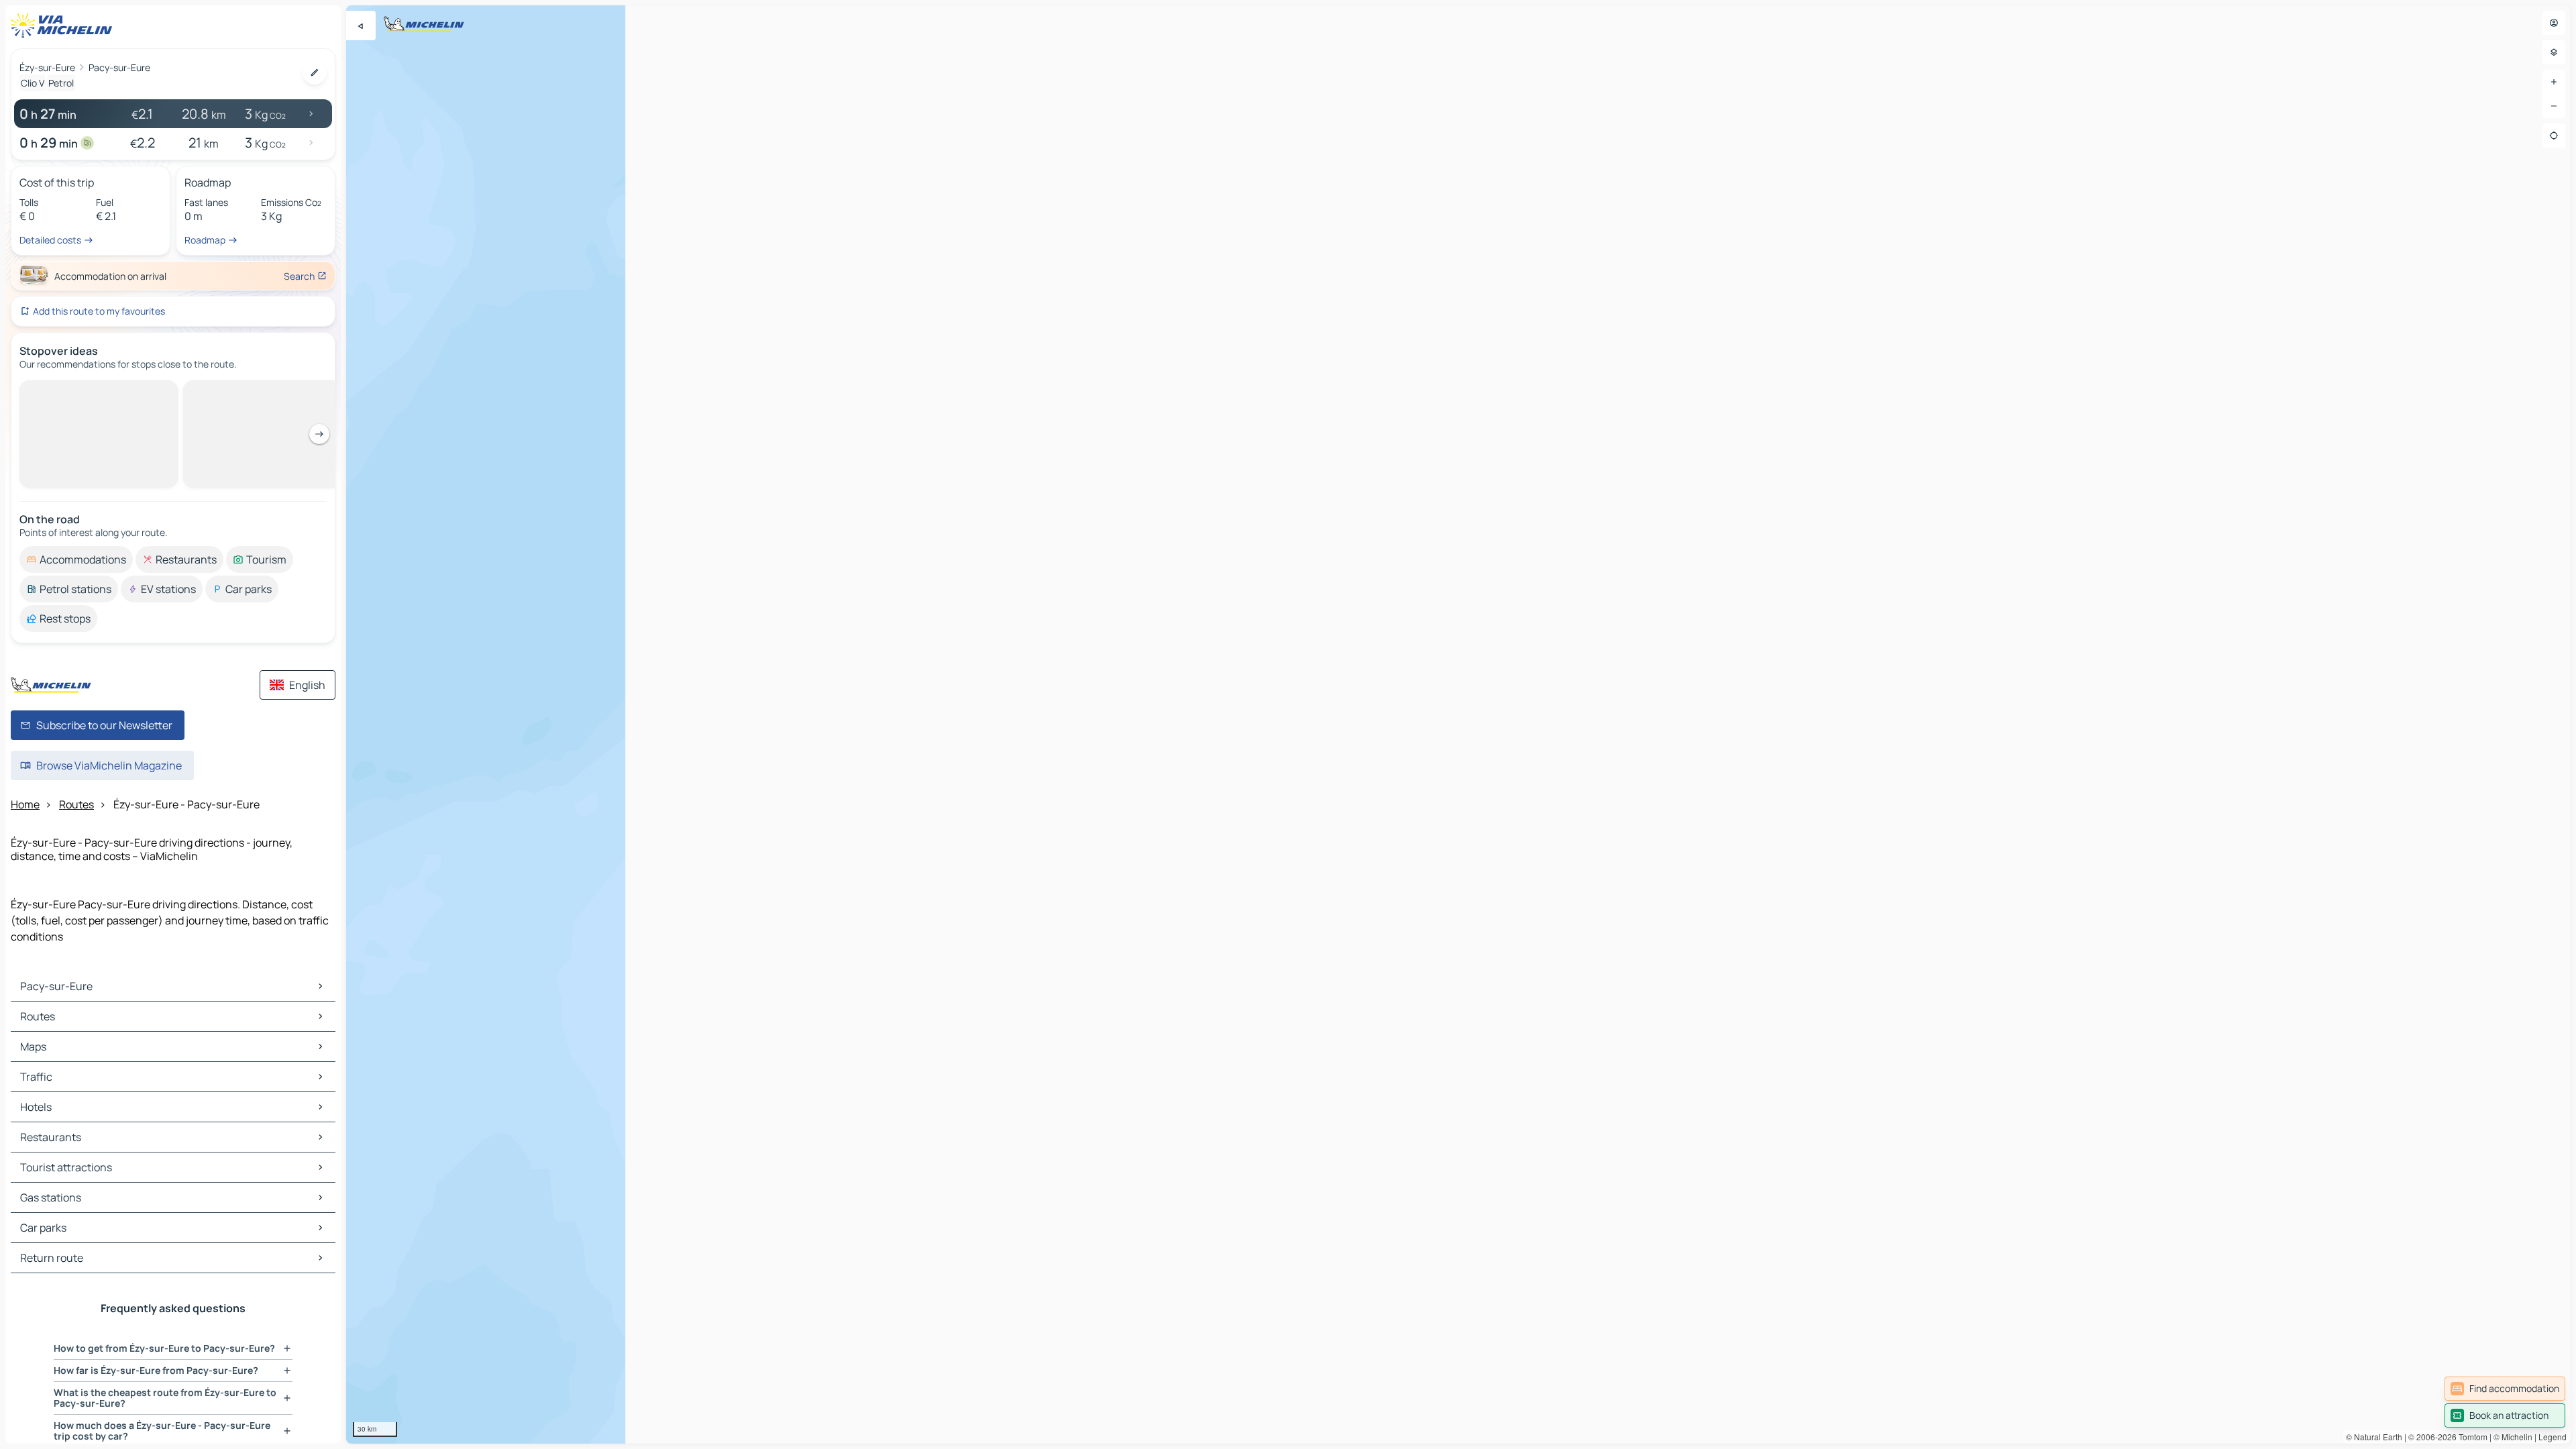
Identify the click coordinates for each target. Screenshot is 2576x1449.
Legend (2553, 1437)
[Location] (2554, 136)
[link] (2505, 1389)
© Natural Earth (2374, 1437)
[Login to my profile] (2554, 23)
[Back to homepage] (64, 25)
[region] (1458, 724)
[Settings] (2554, 52)
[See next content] (319, 434)
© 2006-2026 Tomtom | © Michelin (2470, 1437)
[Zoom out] (2554, 106)
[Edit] (315, 72)
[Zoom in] (2554, 82)
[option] (76, 559)
